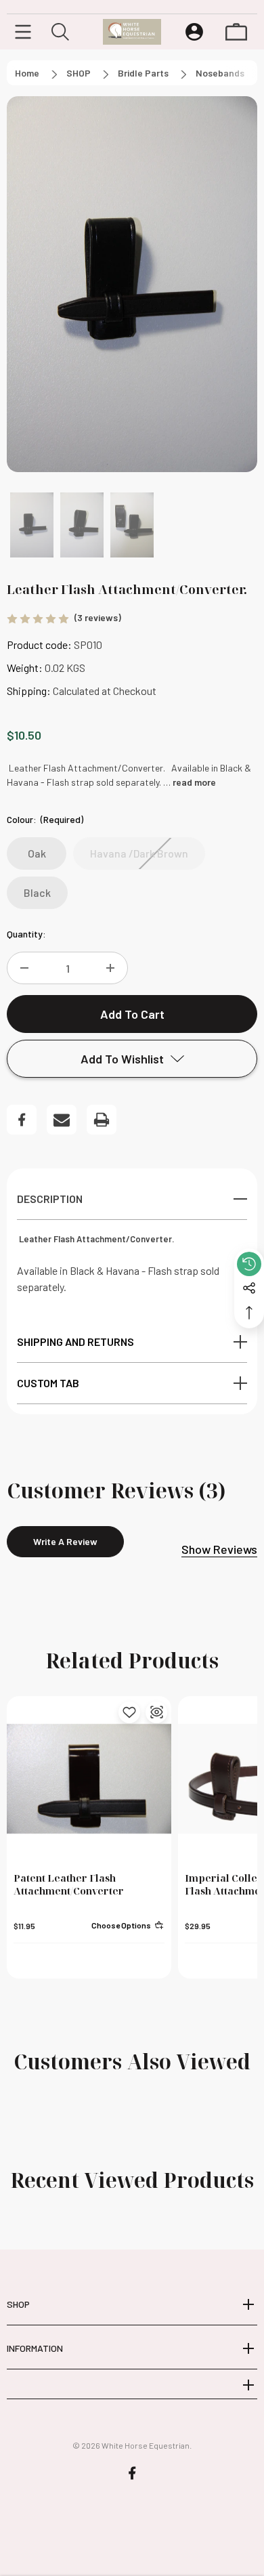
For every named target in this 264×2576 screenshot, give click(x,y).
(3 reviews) (98, 617)
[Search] (60, 32)
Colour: (45, 819)
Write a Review (65, 1541)
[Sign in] (194, 32)
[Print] (102, 1120)
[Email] (62, 1120)
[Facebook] (22, 1120)
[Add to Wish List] (129, 1712)
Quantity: (26, 934)
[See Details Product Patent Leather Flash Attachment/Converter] (156, 1712)
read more (194, 782)
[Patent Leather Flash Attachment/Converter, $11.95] (89, 1778)
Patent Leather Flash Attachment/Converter (69, 1884)
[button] (32, 525)
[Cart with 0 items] (236, 32)
